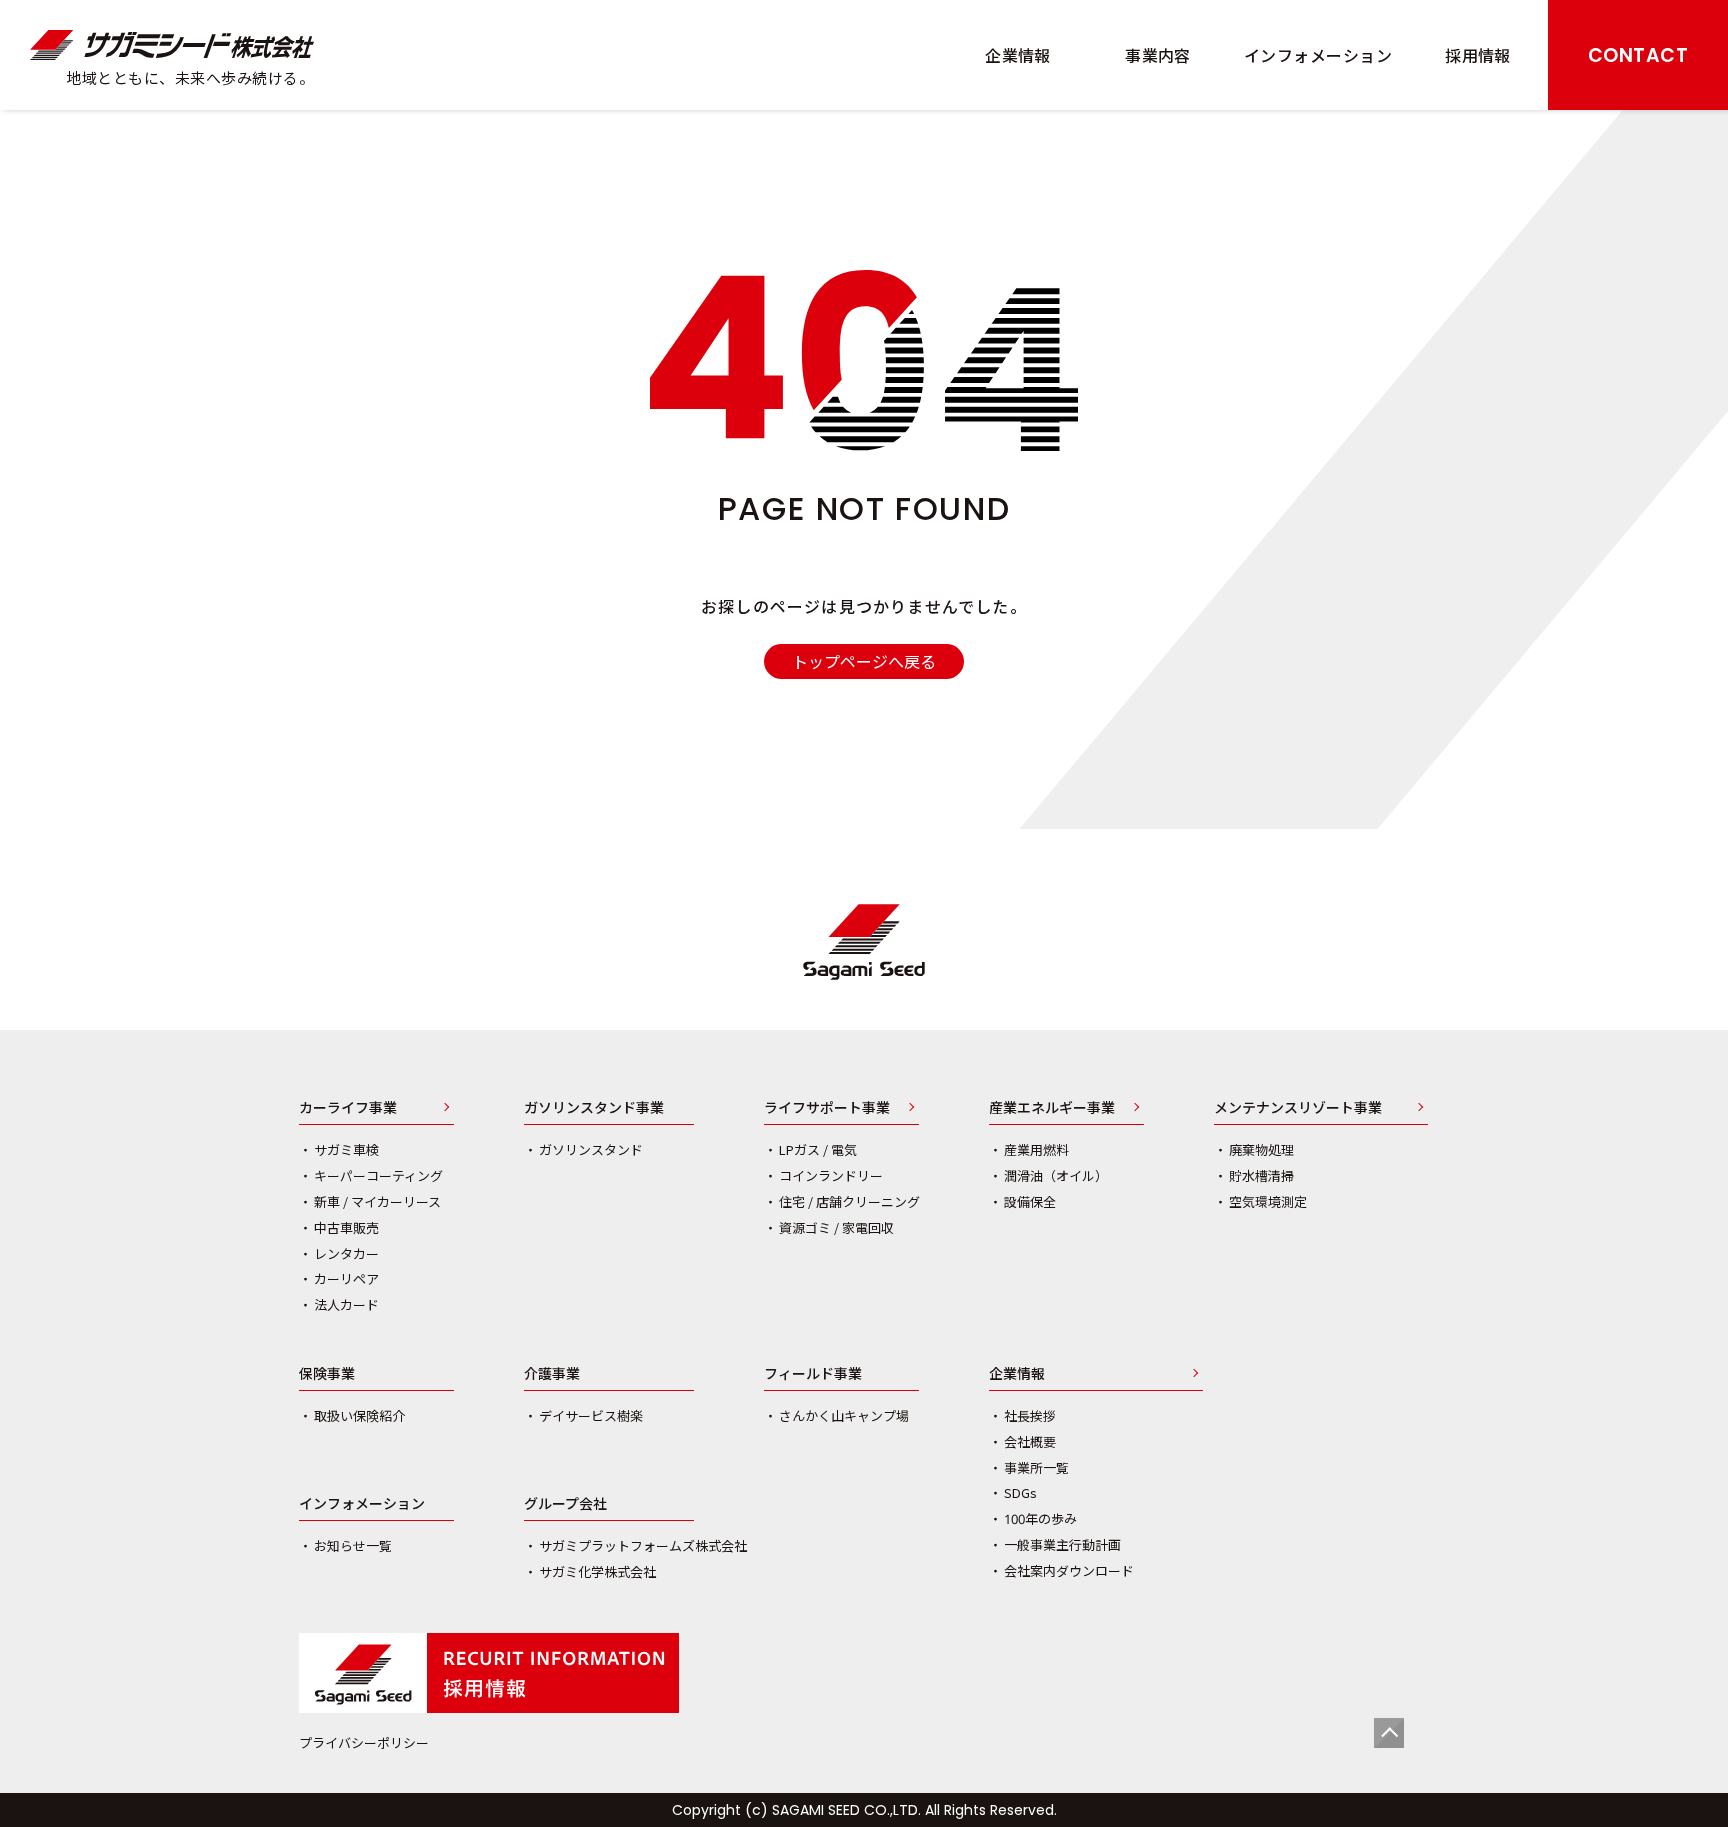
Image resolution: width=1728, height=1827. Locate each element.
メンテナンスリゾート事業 (1298, 1108)
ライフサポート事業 (827, 1108)
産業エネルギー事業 (1052, 1108)
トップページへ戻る (864, 661)
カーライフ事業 (348, 1108)
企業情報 (1017, 1374)
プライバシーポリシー (364, 1742)
